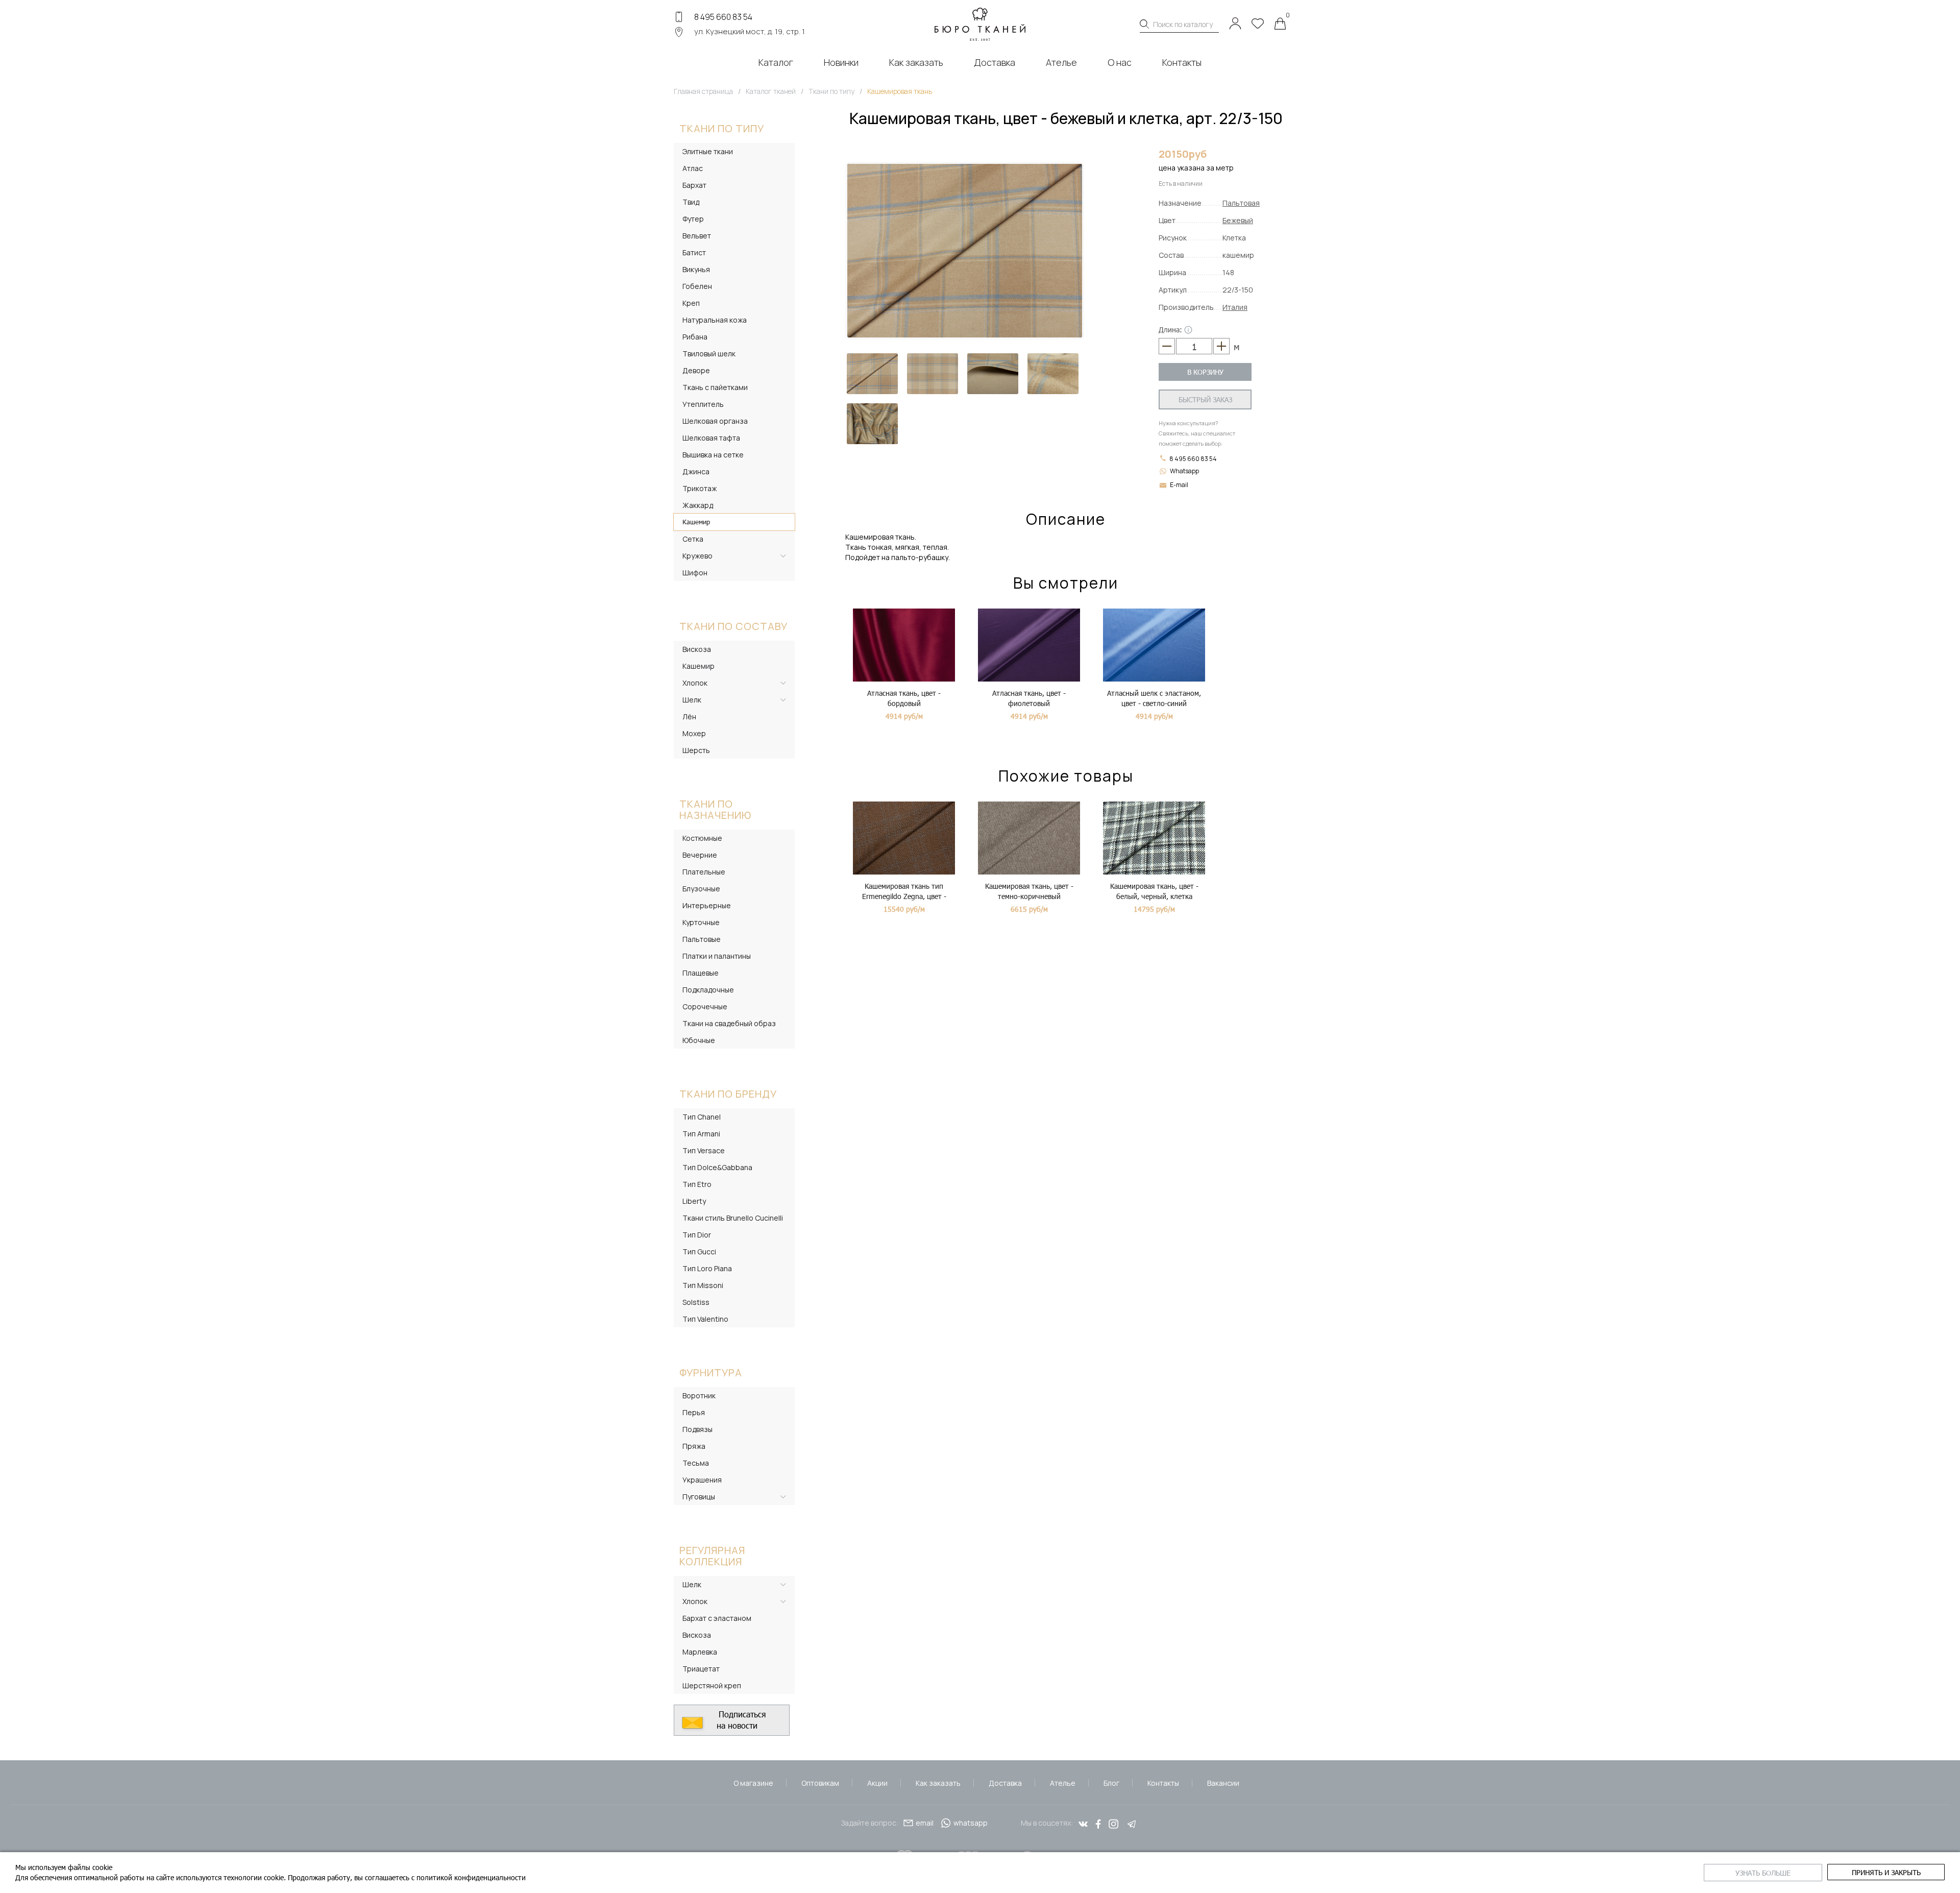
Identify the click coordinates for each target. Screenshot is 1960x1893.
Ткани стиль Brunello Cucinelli (733, 1218)
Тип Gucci (699, 1252)
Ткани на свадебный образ (729, 1023)
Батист (694, 252)
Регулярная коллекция (712, 1556)
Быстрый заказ (1205, 399)
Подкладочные (708, 990)
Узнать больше (1763, 1873)
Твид (691, 202)
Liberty (694, 1201)
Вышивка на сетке (713, 455)
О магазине (753, 1783)
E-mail (1179, 485)
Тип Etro (697, 1184)
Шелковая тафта (711, 438)
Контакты (1163, 1783)
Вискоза (697, 649)
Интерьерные (707, 905)
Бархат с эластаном (717, 1618)
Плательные (704, 872)
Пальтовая (1241, 203)
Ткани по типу (722, 128)
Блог (1111, 1783)
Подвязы (697, 1429)
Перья (694, 1412)
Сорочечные (705, 1006)
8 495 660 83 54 (723, 17)
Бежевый (1238, 220)
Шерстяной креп (712, 1685)
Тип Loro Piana (707, 1268)
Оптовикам (820, 1783)
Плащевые (701, 973)
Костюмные (702, 838)
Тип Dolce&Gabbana (717, 1167)
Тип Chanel (702, 1117)
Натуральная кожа (715, 320)
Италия (1235, 307)
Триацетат (701, 1669)
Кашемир (696, 522)
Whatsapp (1184, 471)
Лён (689, 717)
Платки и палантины (717, 956)
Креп (691, 303)
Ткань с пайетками (715, 387)
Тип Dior (697, 1235)
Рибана (695, 337)
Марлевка (700, 1652)
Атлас (693, 168)
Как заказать (938, 1783)
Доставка (1005, 1783)
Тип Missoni (703, 1285)
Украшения (702, 1480)
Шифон (695, 573)
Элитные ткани (708, 151)
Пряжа (694, 1446)
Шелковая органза (715, 421)
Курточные (701, 922)
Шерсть (696, 750)
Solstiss (696, 1302)
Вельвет (697, 236)
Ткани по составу (733, 626)
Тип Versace (704, 1150)
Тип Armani (701, 1134)
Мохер (694, 733)
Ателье (1063, 1783)
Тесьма (696, 1463)
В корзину (1205, 372)
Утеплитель (703, 404)
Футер (693, 219)
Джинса (696, 471)
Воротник (699, 1396)
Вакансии (1223, 1783)
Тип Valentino (705, 1319)
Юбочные (699, 1040)
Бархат (694, 185)
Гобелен (697, 286)
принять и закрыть (1886, 1872)
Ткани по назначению (715, 809)
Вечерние (700, 855)
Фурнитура (711, 1373)
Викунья (696, 269)
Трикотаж (700, 488)
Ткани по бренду (728, 1094)
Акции (877, 1783)
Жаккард (698, 505)
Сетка (693, 539)
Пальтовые (702, 939)
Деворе (696, 370)
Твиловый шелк (709, 354)
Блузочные (701, 889)
